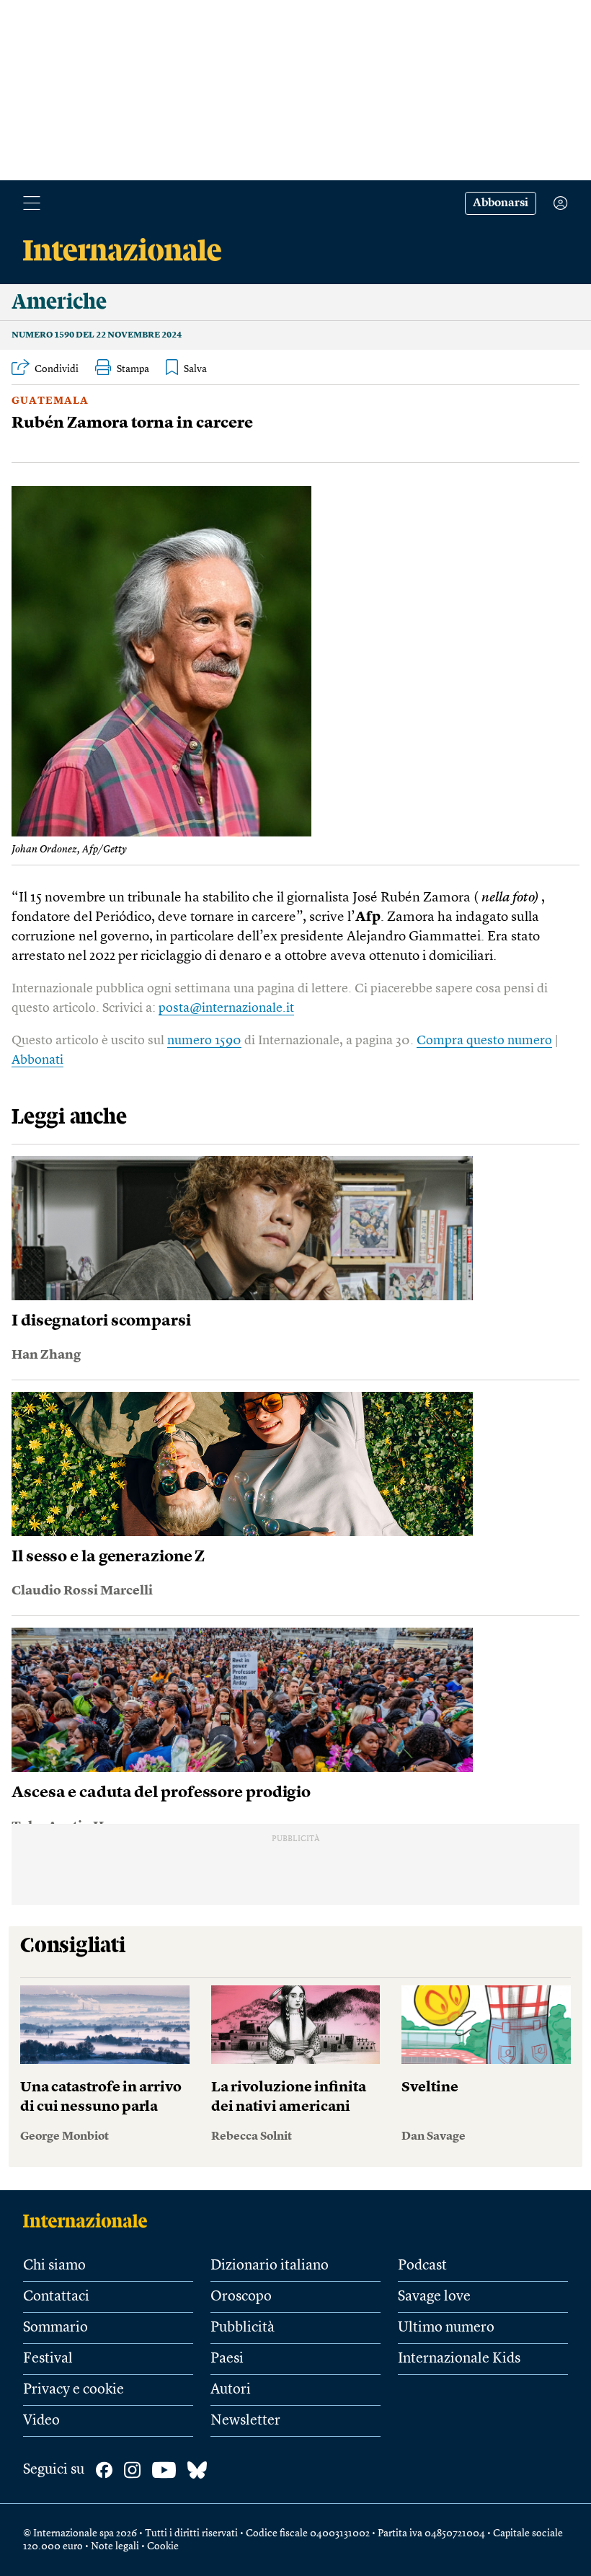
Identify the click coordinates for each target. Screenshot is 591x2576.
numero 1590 (204, 1041)
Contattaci (56, 2297)
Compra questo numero (484, 1041)
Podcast (422, 2266)
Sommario (55, 2328)
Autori (231, 2390)
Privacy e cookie (74, 2390)
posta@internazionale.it (226, 1008)
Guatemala (50, 401)
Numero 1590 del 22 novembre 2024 (97, 335)
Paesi (227, 2359)
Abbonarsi (501, 203)
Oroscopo (241, 2297)
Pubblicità (243, 2328)
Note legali (115, 2546)
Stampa (133, 369)
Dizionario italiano (270, 2266)
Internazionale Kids (459, 2359)
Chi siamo (54, 2266)
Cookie (163, 2546)
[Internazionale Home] (90, 2220)
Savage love (434, 2297)
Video (41, 2421)
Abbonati (37, 1060)
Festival (48, 2359)
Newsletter (245, 2421)
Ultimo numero (446, 2328)
